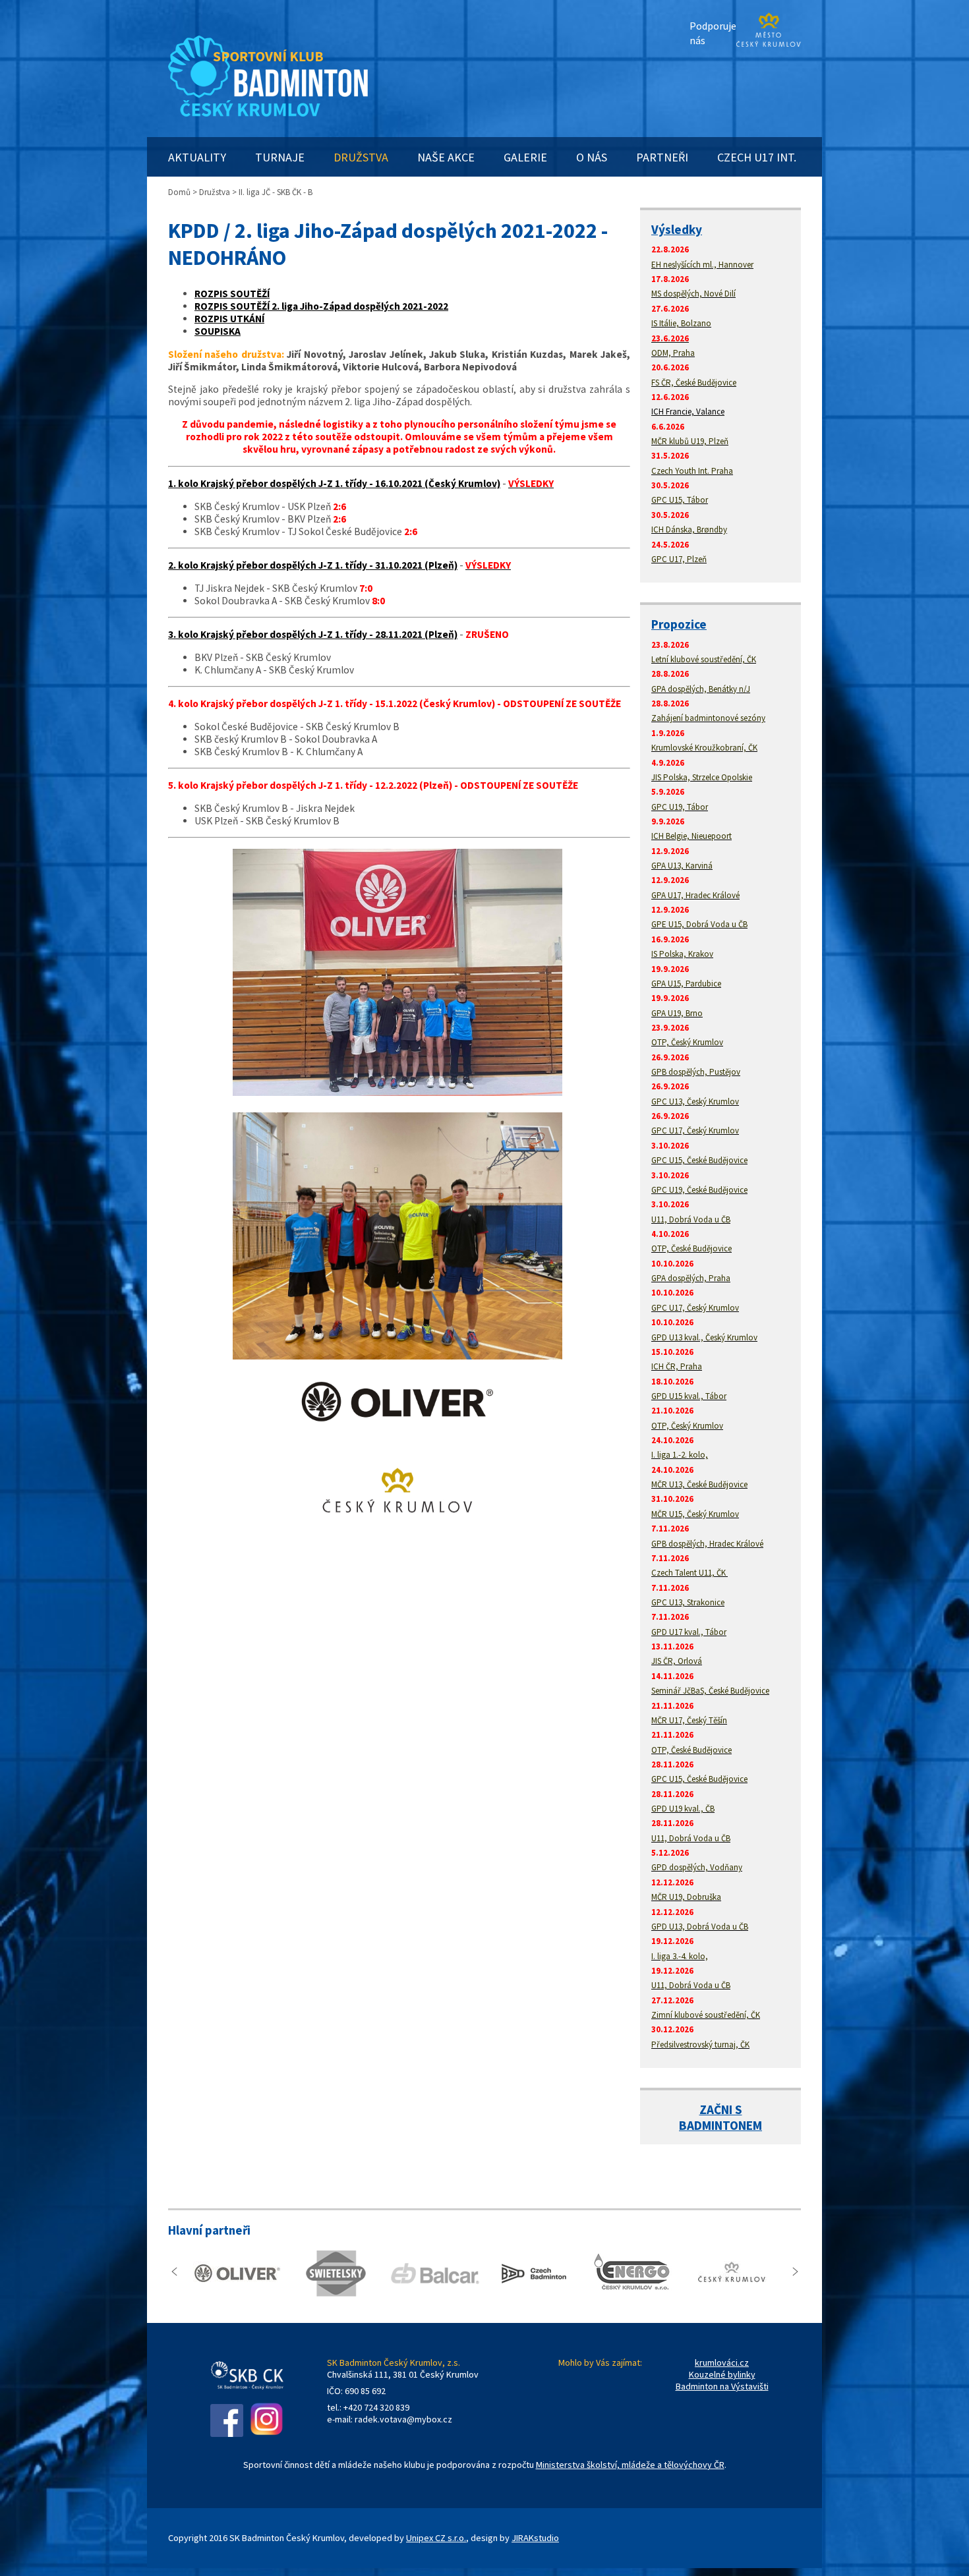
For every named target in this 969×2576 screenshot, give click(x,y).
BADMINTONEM (720, 2125)
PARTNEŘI (662, 157)
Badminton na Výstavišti (722, 2386)
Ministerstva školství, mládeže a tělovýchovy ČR (630, 2465)
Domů (179, 192)
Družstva (215, 192)
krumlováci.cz (722, 2362)
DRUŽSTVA (361, 157)
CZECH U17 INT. (757, 157)
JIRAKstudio (535, 2538)
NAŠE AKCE (446, 157)
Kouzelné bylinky (722, 2374)
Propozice (679, 624)
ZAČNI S (721, 2109)
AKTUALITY (197, 157)
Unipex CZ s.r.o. (436, 2538)
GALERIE (525, 157)
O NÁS (592, 157)
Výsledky (677, 229)
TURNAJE (280, 157)
